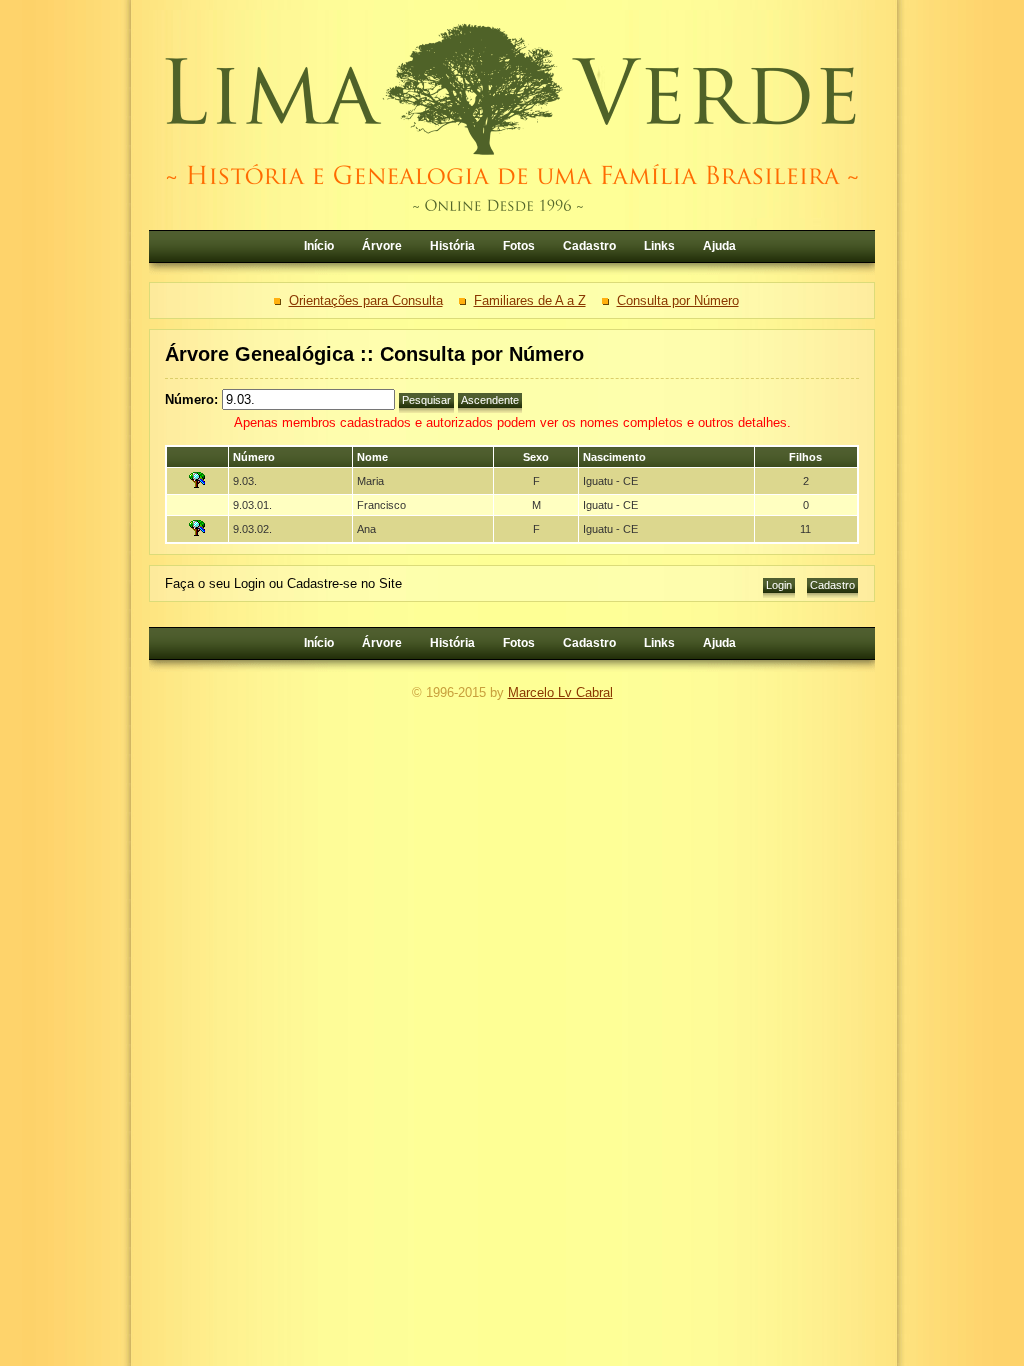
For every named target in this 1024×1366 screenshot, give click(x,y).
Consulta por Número (678, 300)
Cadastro (589, 246)
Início (319, 246)
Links (659, 246)
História (452, 246)
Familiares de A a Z (530, 300)
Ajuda (719, 246)
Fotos (519, 246)
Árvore (382, 246)
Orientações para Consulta (366, 300)
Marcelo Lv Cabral (560, 692)
